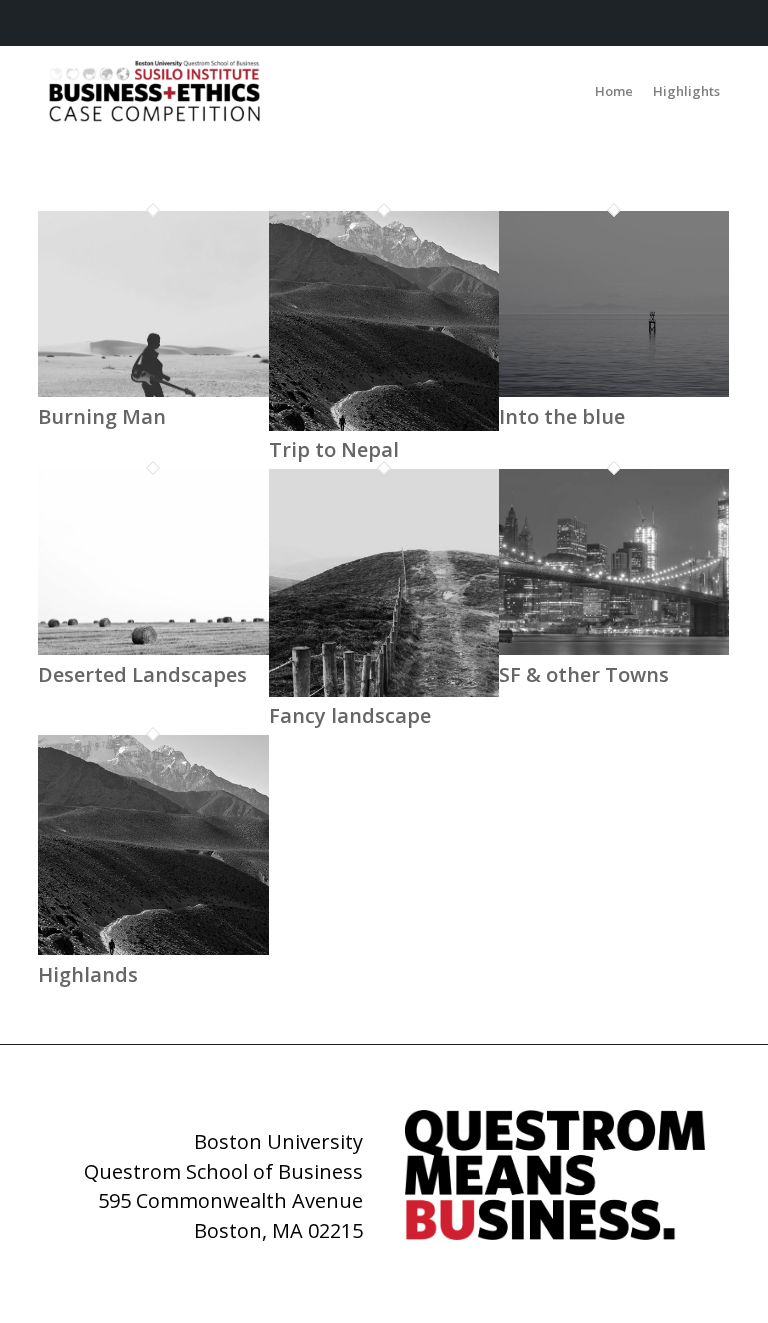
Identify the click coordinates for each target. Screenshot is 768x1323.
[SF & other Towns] (614, 648)
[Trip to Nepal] (384, 424)
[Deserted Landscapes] (153, 648)
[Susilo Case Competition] (154, 91)
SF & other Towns (584, 674)
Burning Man (102, 416)
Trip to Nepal (334, 449)
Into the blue (562, 416)
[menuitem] (614, 91)
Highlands (88, 974)
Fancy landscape (350, 715)
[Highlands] (153, 948)
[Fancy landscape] (384, 690)
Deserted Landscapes (142, 674)
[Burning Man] (153, 390)
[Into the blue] (614, 390)
